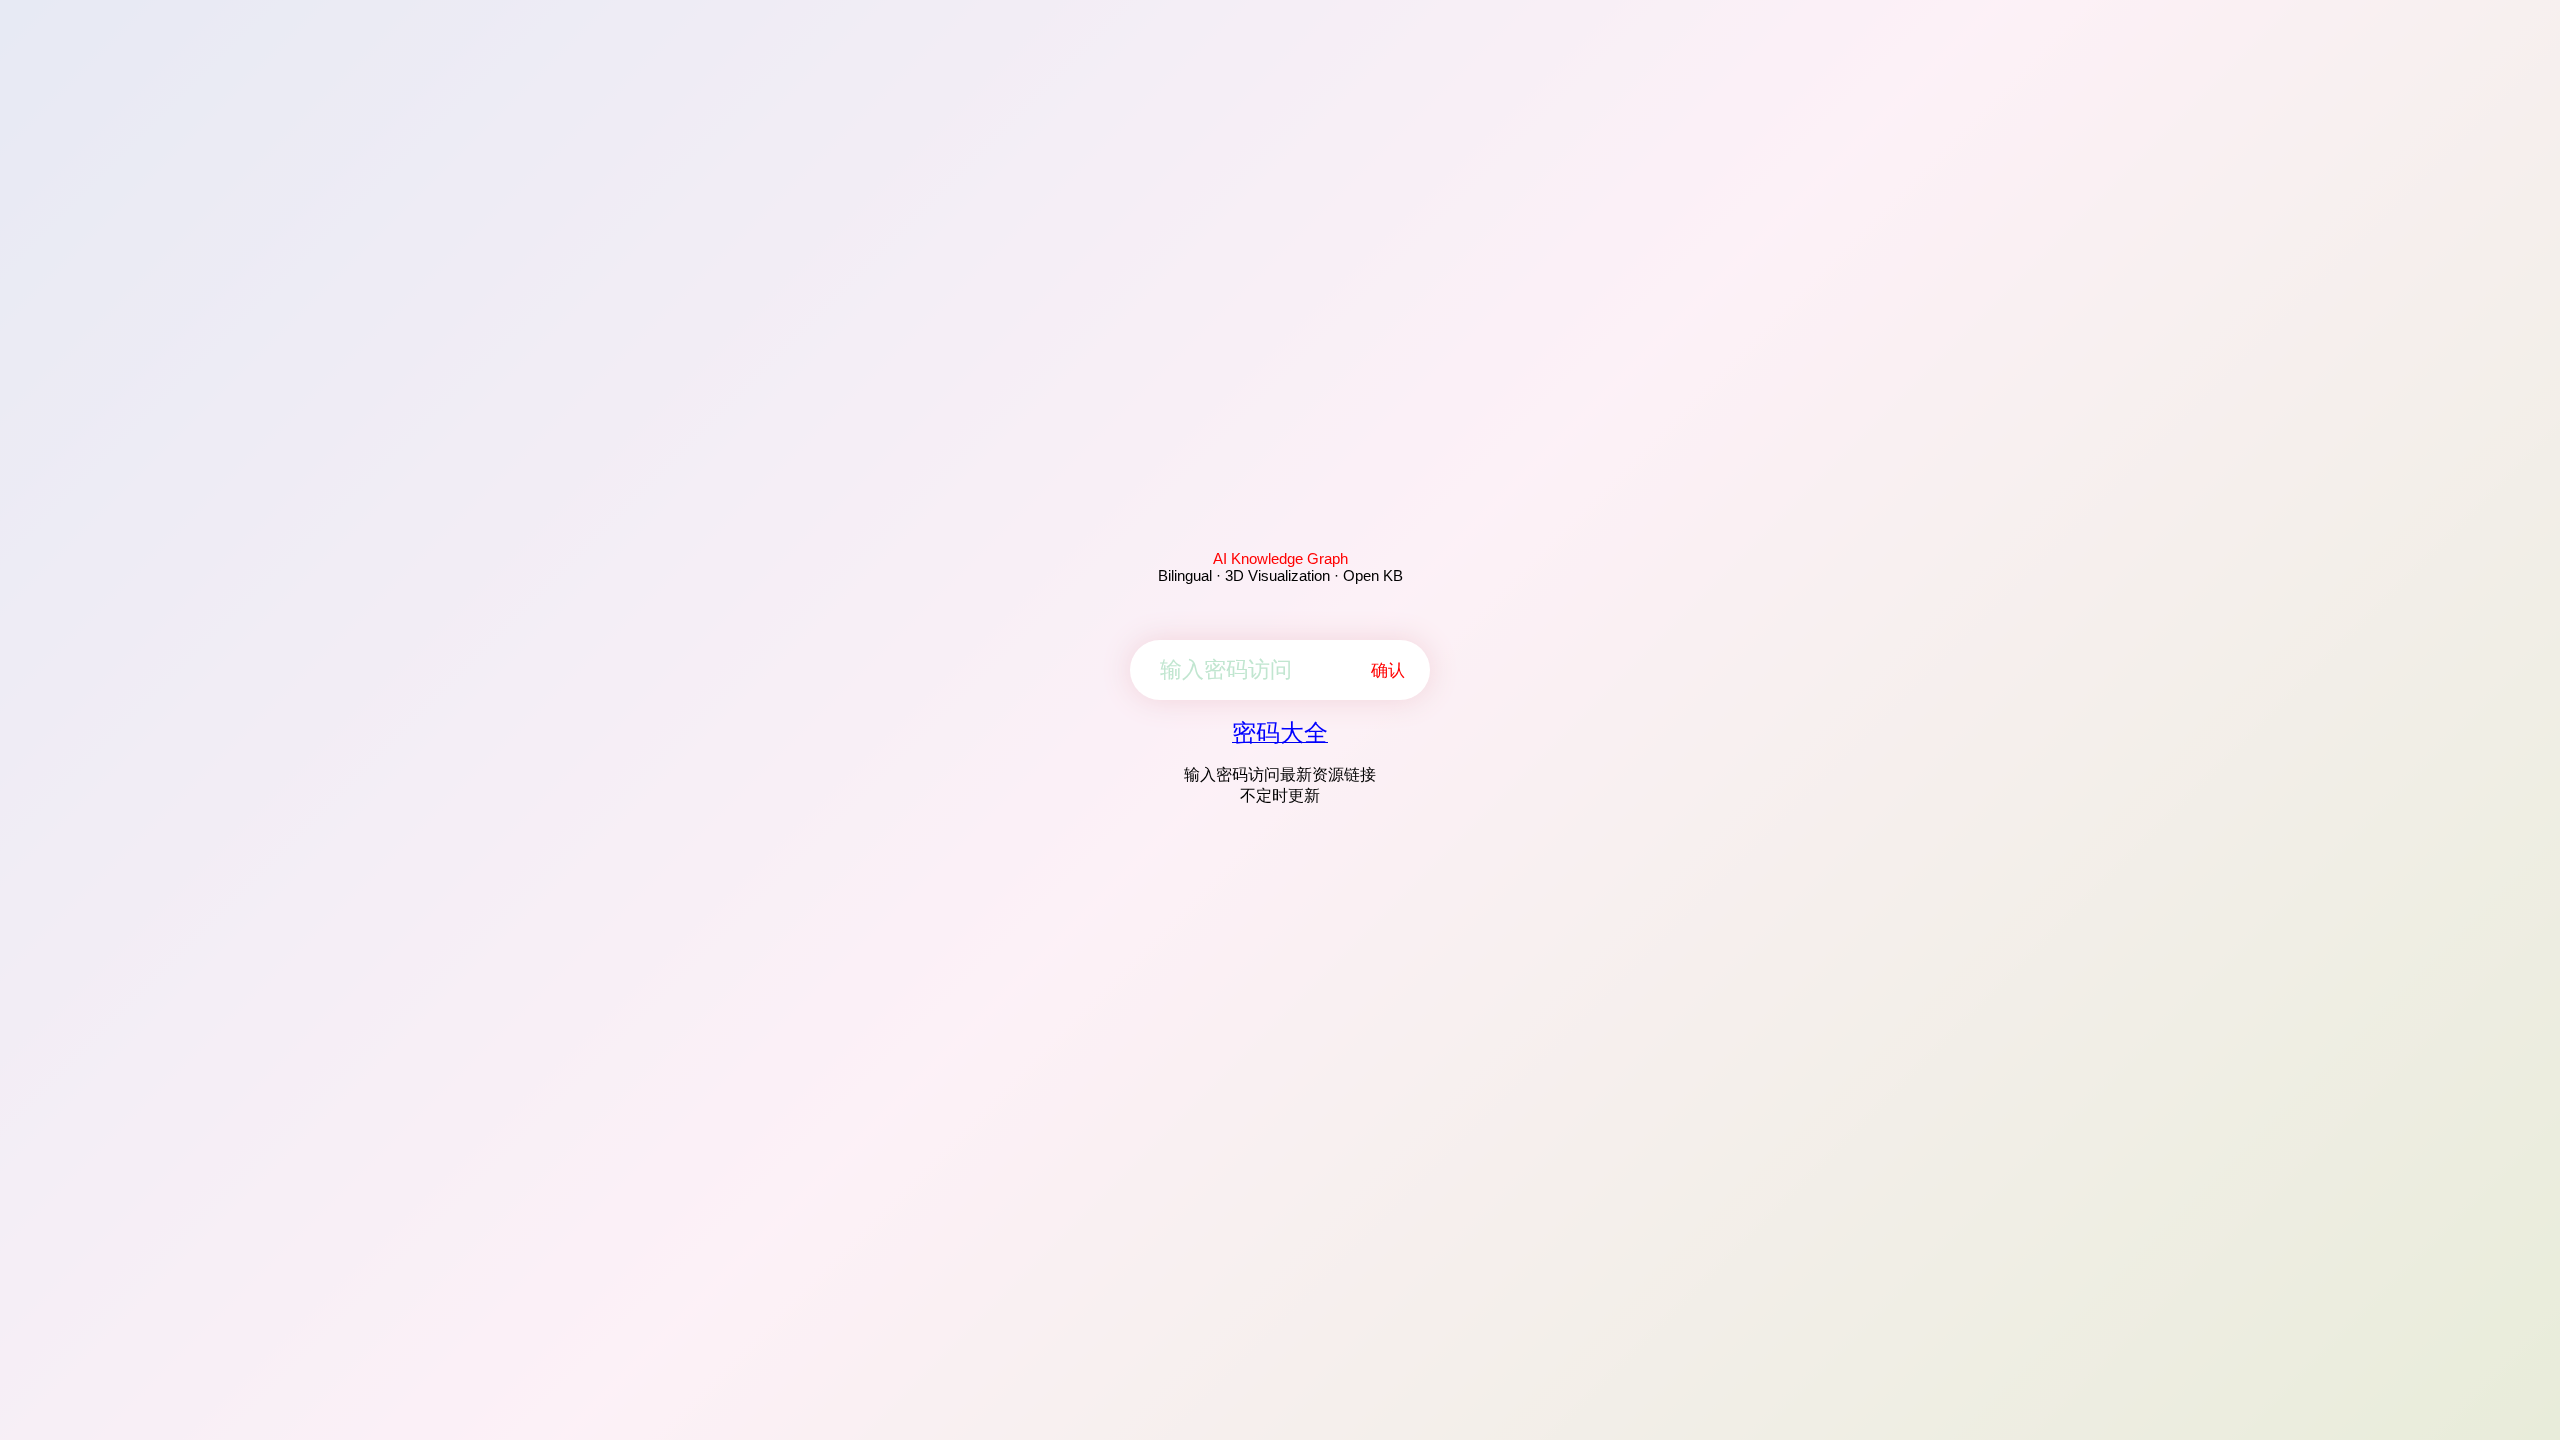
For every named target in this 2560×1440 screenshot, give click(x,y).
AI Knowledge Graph (1280, 558)
